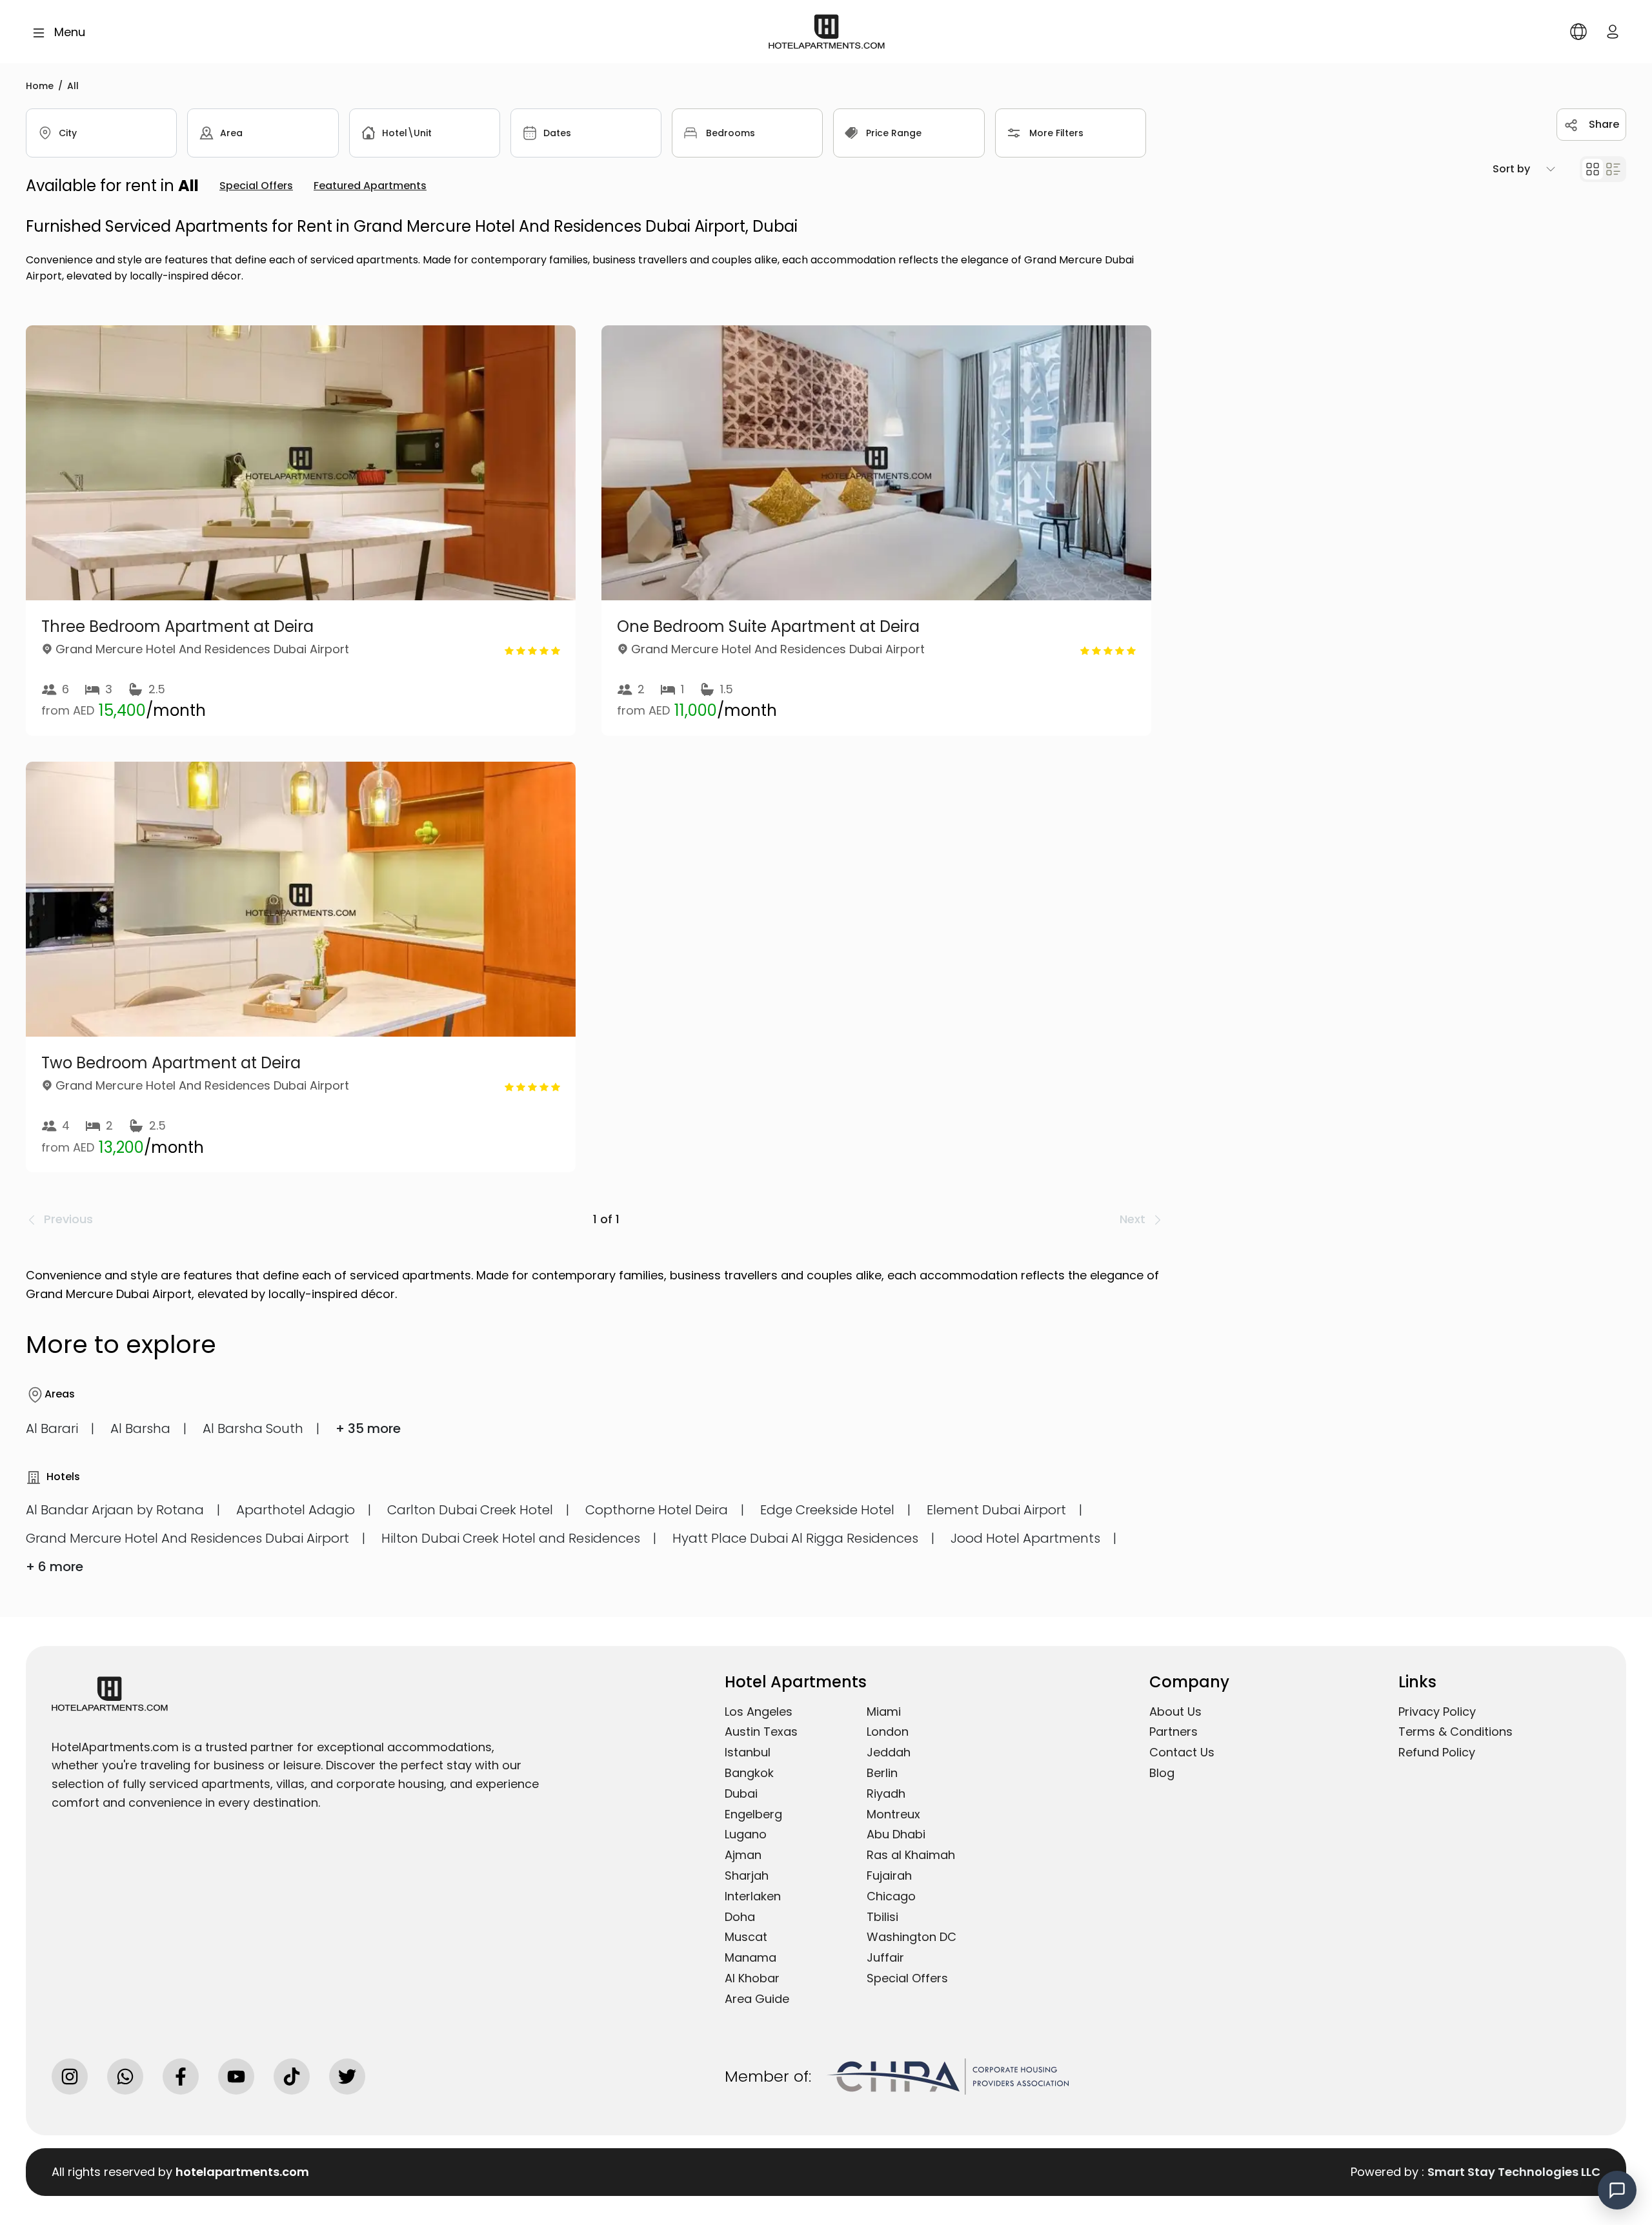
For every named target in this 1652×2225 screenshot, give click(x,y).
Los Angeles (759, 1712)
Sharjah (747, 1875)
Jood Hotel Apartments (1025, 1538)
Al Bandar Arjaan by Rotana (115, 1510)
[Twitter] (347, 2077)
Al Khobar (752, 1978)
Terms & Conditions (1456, 1732)
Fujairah (889, 1875)
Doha (740, 1917)
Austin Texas (761, 1732)
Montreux (893, 1814)
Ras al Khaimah (911, 1855)
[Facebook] (181, 2077)
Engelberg (753, 1814)
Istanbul (748, 1752)
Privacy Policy (1437, 1712)
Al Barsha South (253, 1428)
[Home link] (827, 31)
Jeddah (889, 1752)
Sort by (1511, 169)
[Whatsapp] (125, 2077)
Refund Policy (1437, 1752)
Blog (1162, 1773)
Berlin (882, 1773)
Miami (884, 1712)
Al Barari (52, 1428)
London (888, 1732)
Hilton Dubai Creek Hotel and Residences (511, 1538)
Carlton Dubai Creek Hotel (470, 1510)
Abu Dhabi (896, 1834)
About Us (1175, 1712)
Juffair (885, 1957)
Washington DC (912, 1937)
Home (40, 86)
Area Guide (757, 1999)
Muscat (746, 1937)
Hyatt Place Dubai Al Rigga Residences (795, 1538)
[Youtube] (236, 2077)
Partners (1174, 1732)
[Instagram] (70, 2077)
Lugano (746, 1834)
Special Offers (907, 1978)
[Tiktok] (292, 2077)
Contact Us (1182, 1752)
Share (1604, 124)
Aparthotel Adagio (296, 1510)
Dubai (741, 1793)
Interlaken (753, 1896)
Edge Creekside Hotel (827, 1510)
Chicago (891, 1896)
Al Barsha (140, 1428)
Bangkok (749, 1773)
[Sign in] (1613, 31)
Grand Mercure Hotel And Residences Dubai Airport (187, 1538)
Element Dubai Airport (996, 1510)
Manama (750, 1957)
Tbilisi (882, 1917)
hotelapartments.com (242, 2172)
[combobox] (101, 133)
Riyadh (886, 1793)
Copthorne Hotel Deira (657, 1510)
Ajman (743, 1855)
